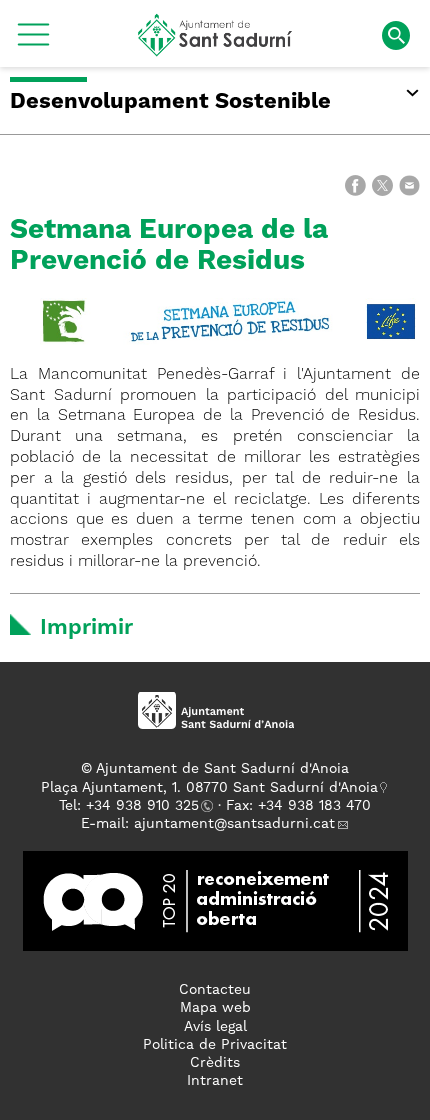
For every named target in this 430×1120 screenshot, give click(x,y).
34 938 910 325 (146, 806)
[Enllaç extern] (230, 321)
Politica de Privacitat (215, 1045)
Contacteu (215, 990)
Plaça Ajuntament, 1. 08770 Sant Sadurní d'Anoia (209, 788)
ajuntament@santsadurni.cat (234, 824)
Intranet (215, 1081)
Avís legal (215, 1027)
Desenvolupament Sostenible (170, 102)
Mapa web (215, 1008)
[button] (33, 42)
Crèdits (215, 1063)
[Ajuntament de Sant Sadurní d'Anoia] (215, 49)
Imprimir (86, 628)
